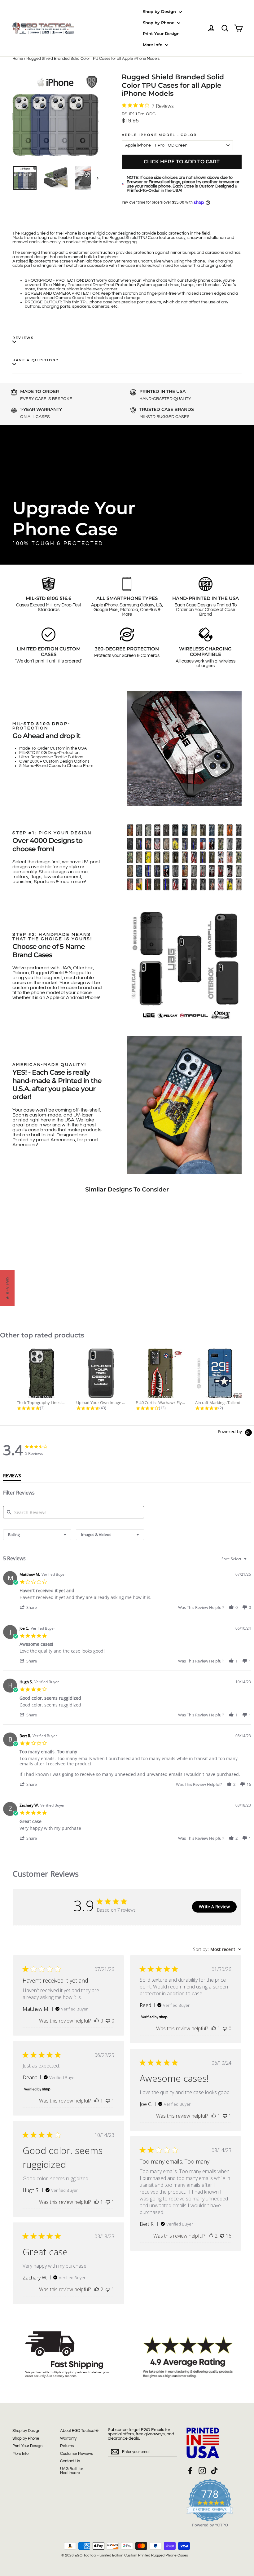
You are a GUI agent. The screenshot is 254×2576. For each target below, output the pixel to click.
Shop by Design (160, 11)
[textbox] (250, 1561)
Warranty (68, 2438)
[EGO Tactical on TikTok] (214, 2471)
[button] (31, 1607)
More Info (153, 45)
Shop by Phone (159, 23)
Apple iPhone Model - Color (159, 135)
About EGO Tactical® (79, 2431)
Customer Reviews (77, 2454)
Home (18, 59)
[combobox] (37, 1535)
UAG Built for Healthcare (72, 2471)
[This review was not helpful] (222, 2236)
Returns (67, 2446)
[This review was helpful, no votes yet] (97, 2021)
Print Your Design (161, 33)
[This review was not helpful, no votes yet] (108, 2021)
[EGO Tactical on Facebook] (190, 2471)
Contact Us (70, 2461)
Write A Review (214, 1907)
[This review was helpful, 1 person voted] (214, 2028)
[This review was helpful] (211, 2236)
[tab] (12, 1477)
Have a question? (35, 360)
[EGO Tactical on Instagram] (202, 2471)
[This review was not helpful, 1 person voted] (108, 2101)
